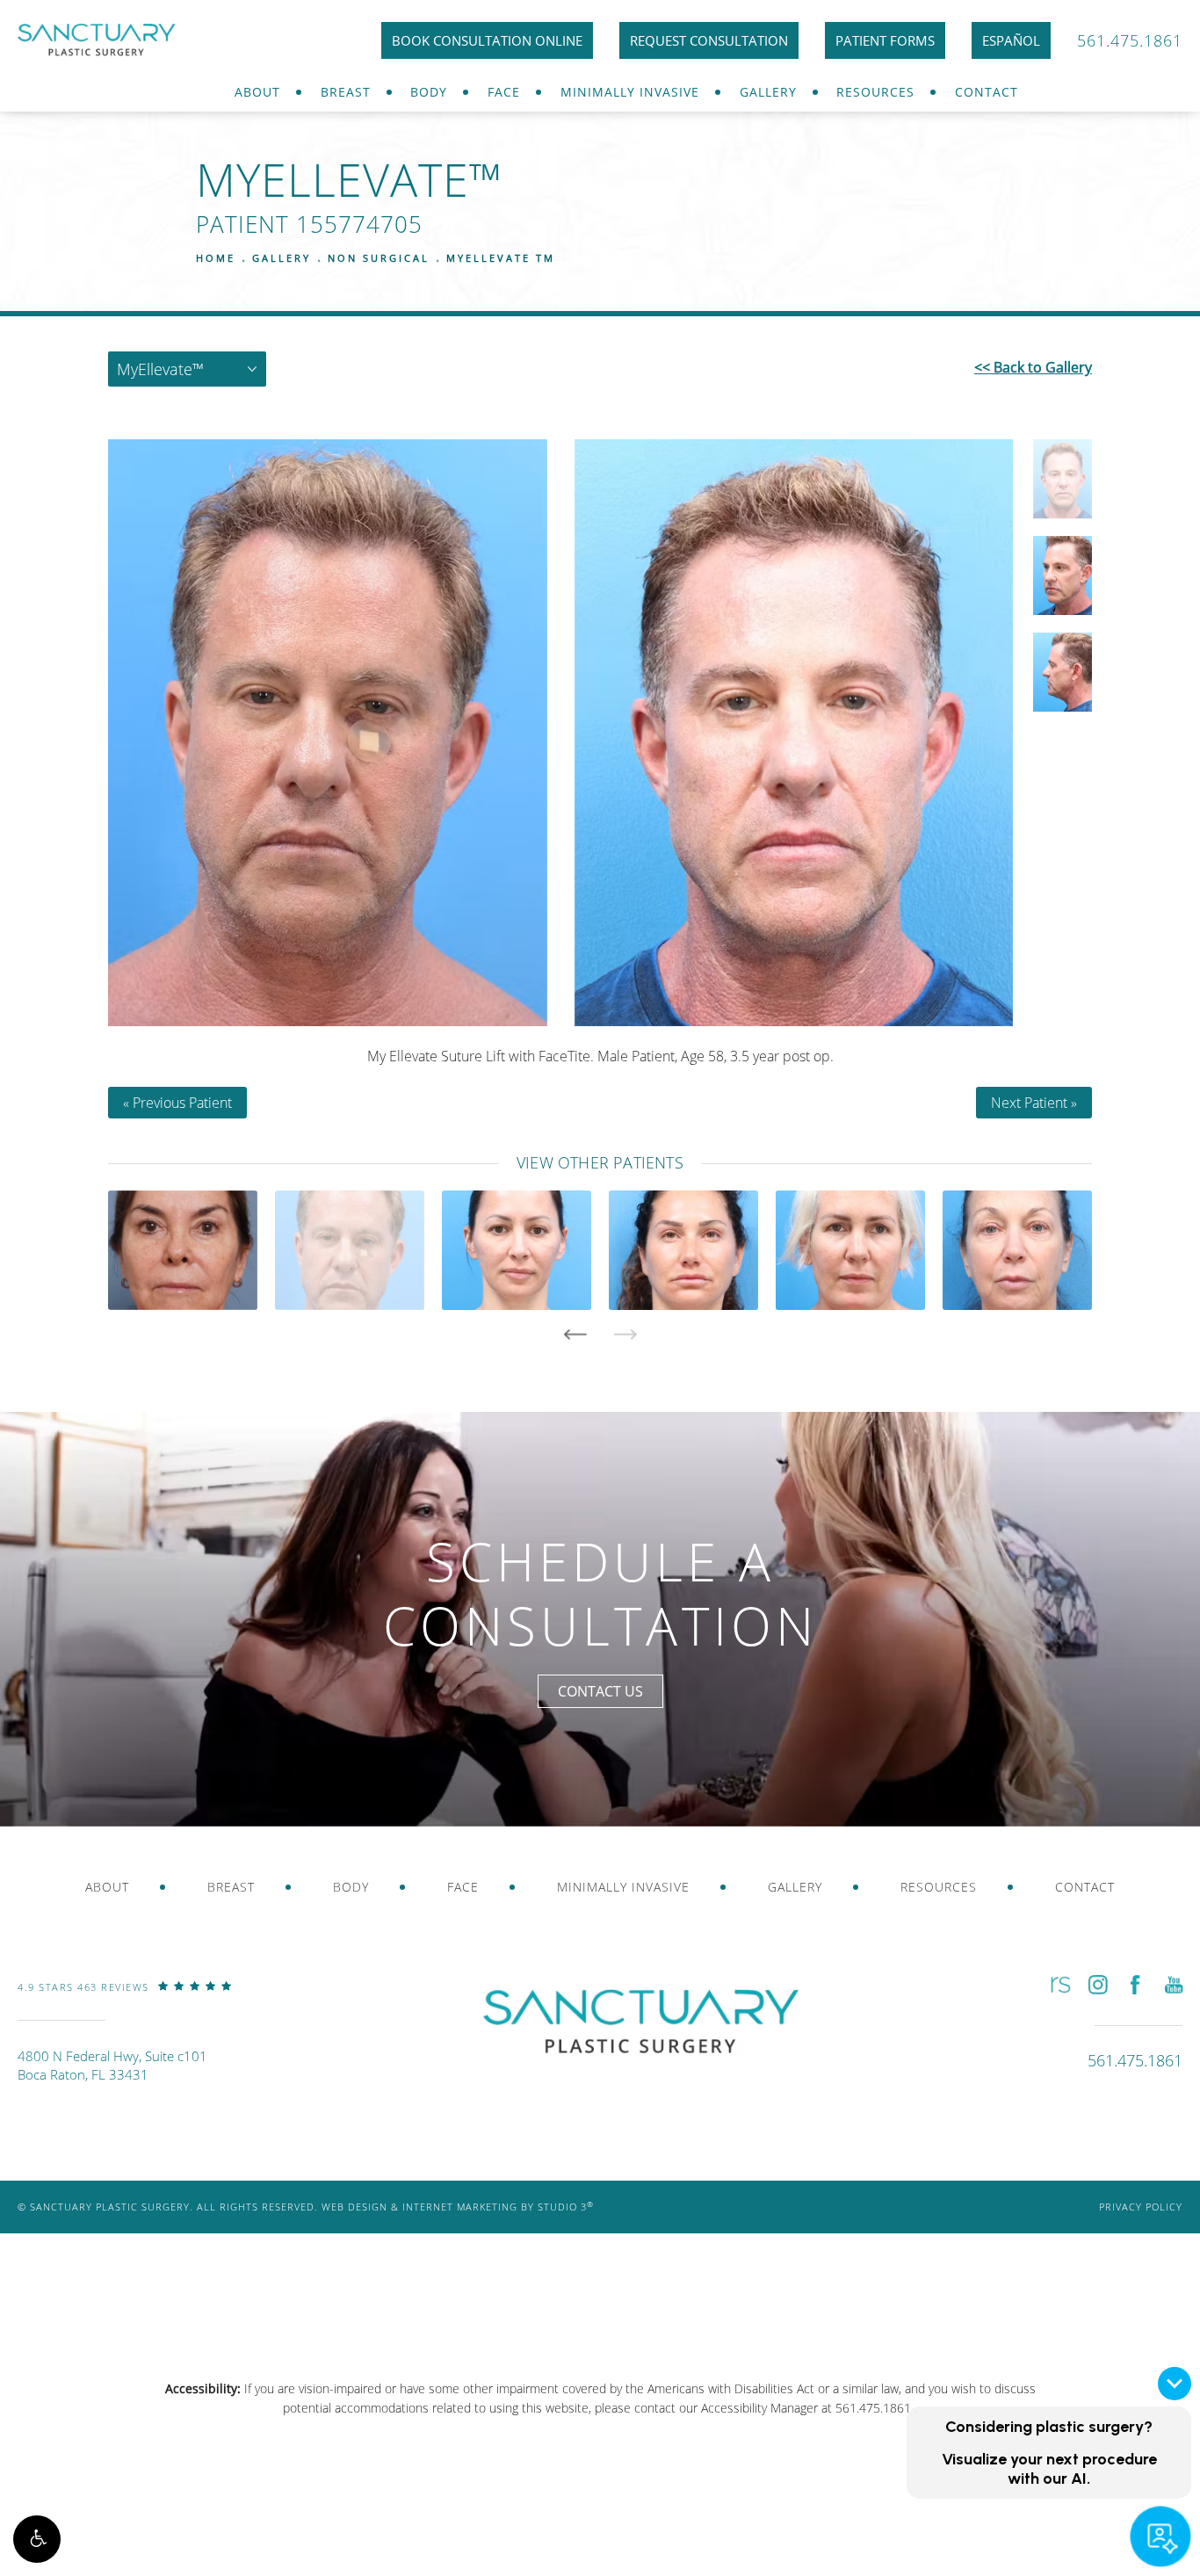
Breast (346, 92)
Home (216, 258)
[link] (125, 2000)
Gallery (768, 92)
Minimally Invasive (630, 92)
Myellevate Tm (501, 258)
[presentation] (575, 1335)
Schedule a (600, 1593)
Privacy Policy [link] (1141, 2207)
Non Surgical (379, 258)
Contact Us (600, 1691)
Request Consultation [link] (709, 40)
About (257, 92)
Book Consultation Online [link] (487, 40)
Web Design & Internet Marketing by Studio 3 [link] (458, 2207)
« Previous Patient (177, 1103)
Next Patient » (1034, 1103)
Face (504, 92)
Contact (987, 92)
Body (429, 92)
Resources (875, 92)
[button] (37, 2539)
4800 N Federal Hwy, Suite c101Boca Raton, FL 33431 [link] (112, 2065)
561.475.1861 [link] (1130, 40)
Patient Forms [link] (885, 40)
